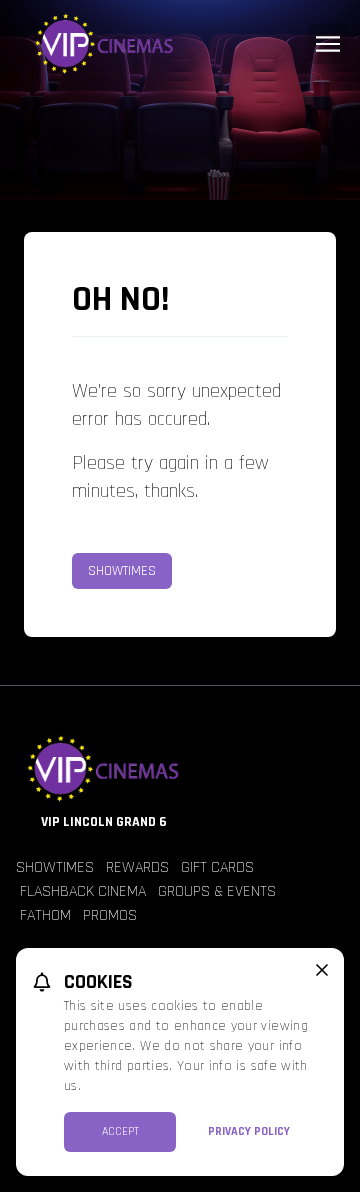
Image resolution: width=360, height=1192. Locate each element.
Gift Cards (217, 867)
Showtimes (122, 571)
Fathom (45, 915)
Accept (120, 1131)
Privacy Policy (249, 1131)
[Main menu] (328, 44)
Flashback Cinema (83, 891)
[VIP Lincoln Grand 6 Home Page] (180, 44)
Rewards (137, 867)
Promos (110, 915)
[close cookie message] (322, 970)
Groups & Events (217, 891)
